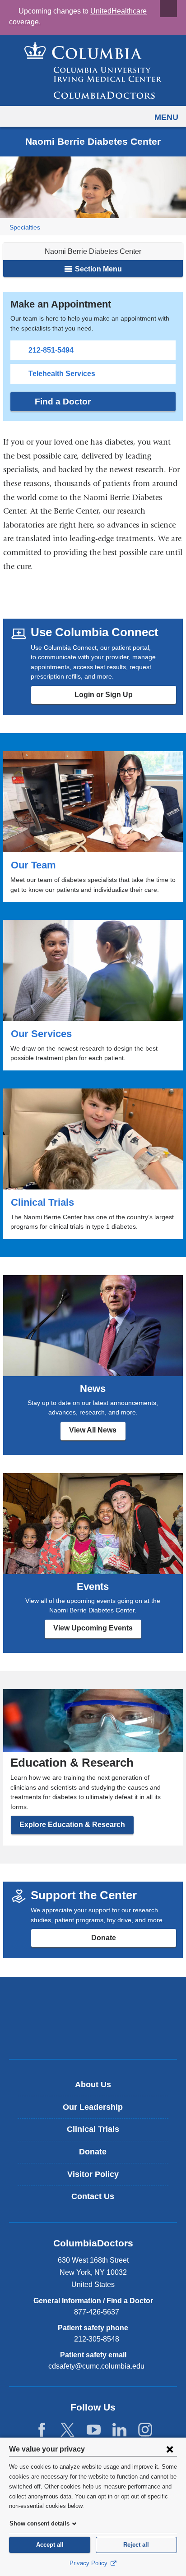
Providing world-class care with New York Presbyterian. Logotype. (100, 2033)
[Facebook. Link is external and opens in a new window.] (42, 2430)
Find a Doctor (63, 402)
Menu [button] (166, 117)
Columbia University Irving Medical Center (93, 2003)
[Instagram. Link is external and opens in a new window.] (145, 2430)
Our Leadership (93, 2107)
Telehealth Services (62, 374)
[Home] (93, 70)
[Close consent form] (170, 2449)
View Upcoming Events (93, 1628)
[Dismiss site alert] (168, 9)
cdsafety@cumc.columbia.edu (96, 2366)
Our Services (93, 995)
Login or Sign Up (104, 695)
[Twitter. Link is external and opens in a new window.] (67, 2430)
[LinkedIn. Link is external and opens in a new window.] (119, 2430)
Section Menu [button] (98, 269)
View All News (93, 1430)
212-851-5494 (51, 350)
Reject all (136, 2545)
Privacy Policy (89, 2563)
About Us (93, 2085)
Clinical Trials (93, 1164)
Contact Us (93, 2196)
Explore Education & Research (72, 1825)
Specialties (25, 227)
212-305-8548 (97, 2339)
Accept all (50, 2545)
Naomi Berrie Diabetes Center (93, 251)
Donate (104, 1938)
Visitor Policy (93, 2174)
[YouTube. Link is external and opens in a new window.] (94, 2430)
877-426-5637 (97, 2312)
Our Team (93, 827)
